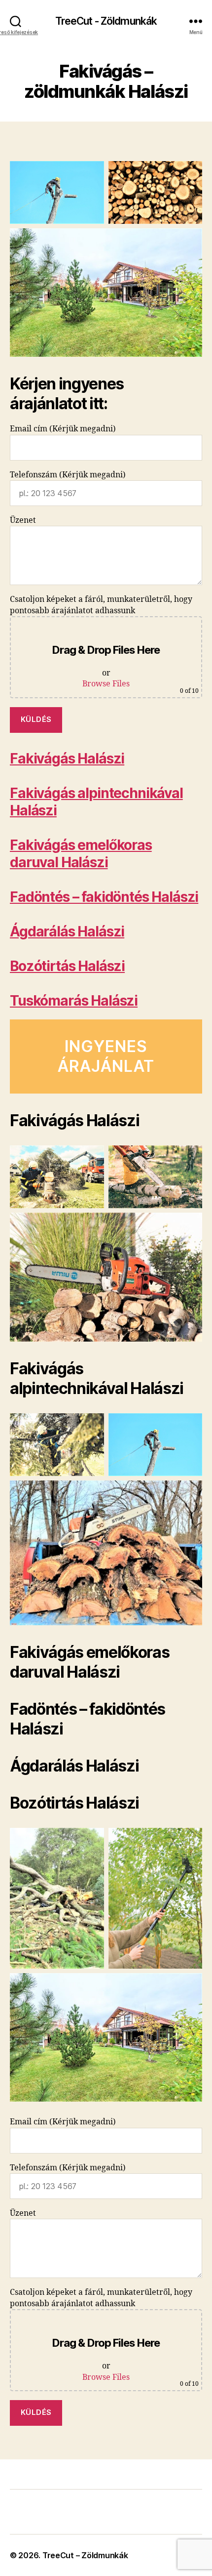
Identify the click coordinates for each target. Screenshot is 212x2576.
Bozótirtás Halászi (67, 966)
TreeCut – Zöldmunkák (85, 2555)
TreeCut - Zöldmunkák (106, 21)
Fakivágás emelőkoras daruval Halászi (81, 854)
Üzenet (23, 520)
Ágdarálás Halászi (67, 931)
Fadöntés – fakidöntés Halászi (104, 897)
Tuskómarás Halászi (74, 1001)
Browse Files (106, 684)
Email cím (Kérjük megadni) (63, 429)
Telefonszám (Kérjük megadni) (68, 475)
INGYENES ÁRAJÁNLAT (106, 1056)
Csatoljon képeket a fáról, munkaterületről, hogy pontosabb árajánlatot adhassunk (104, 645)
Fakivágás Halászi (67, 759)
